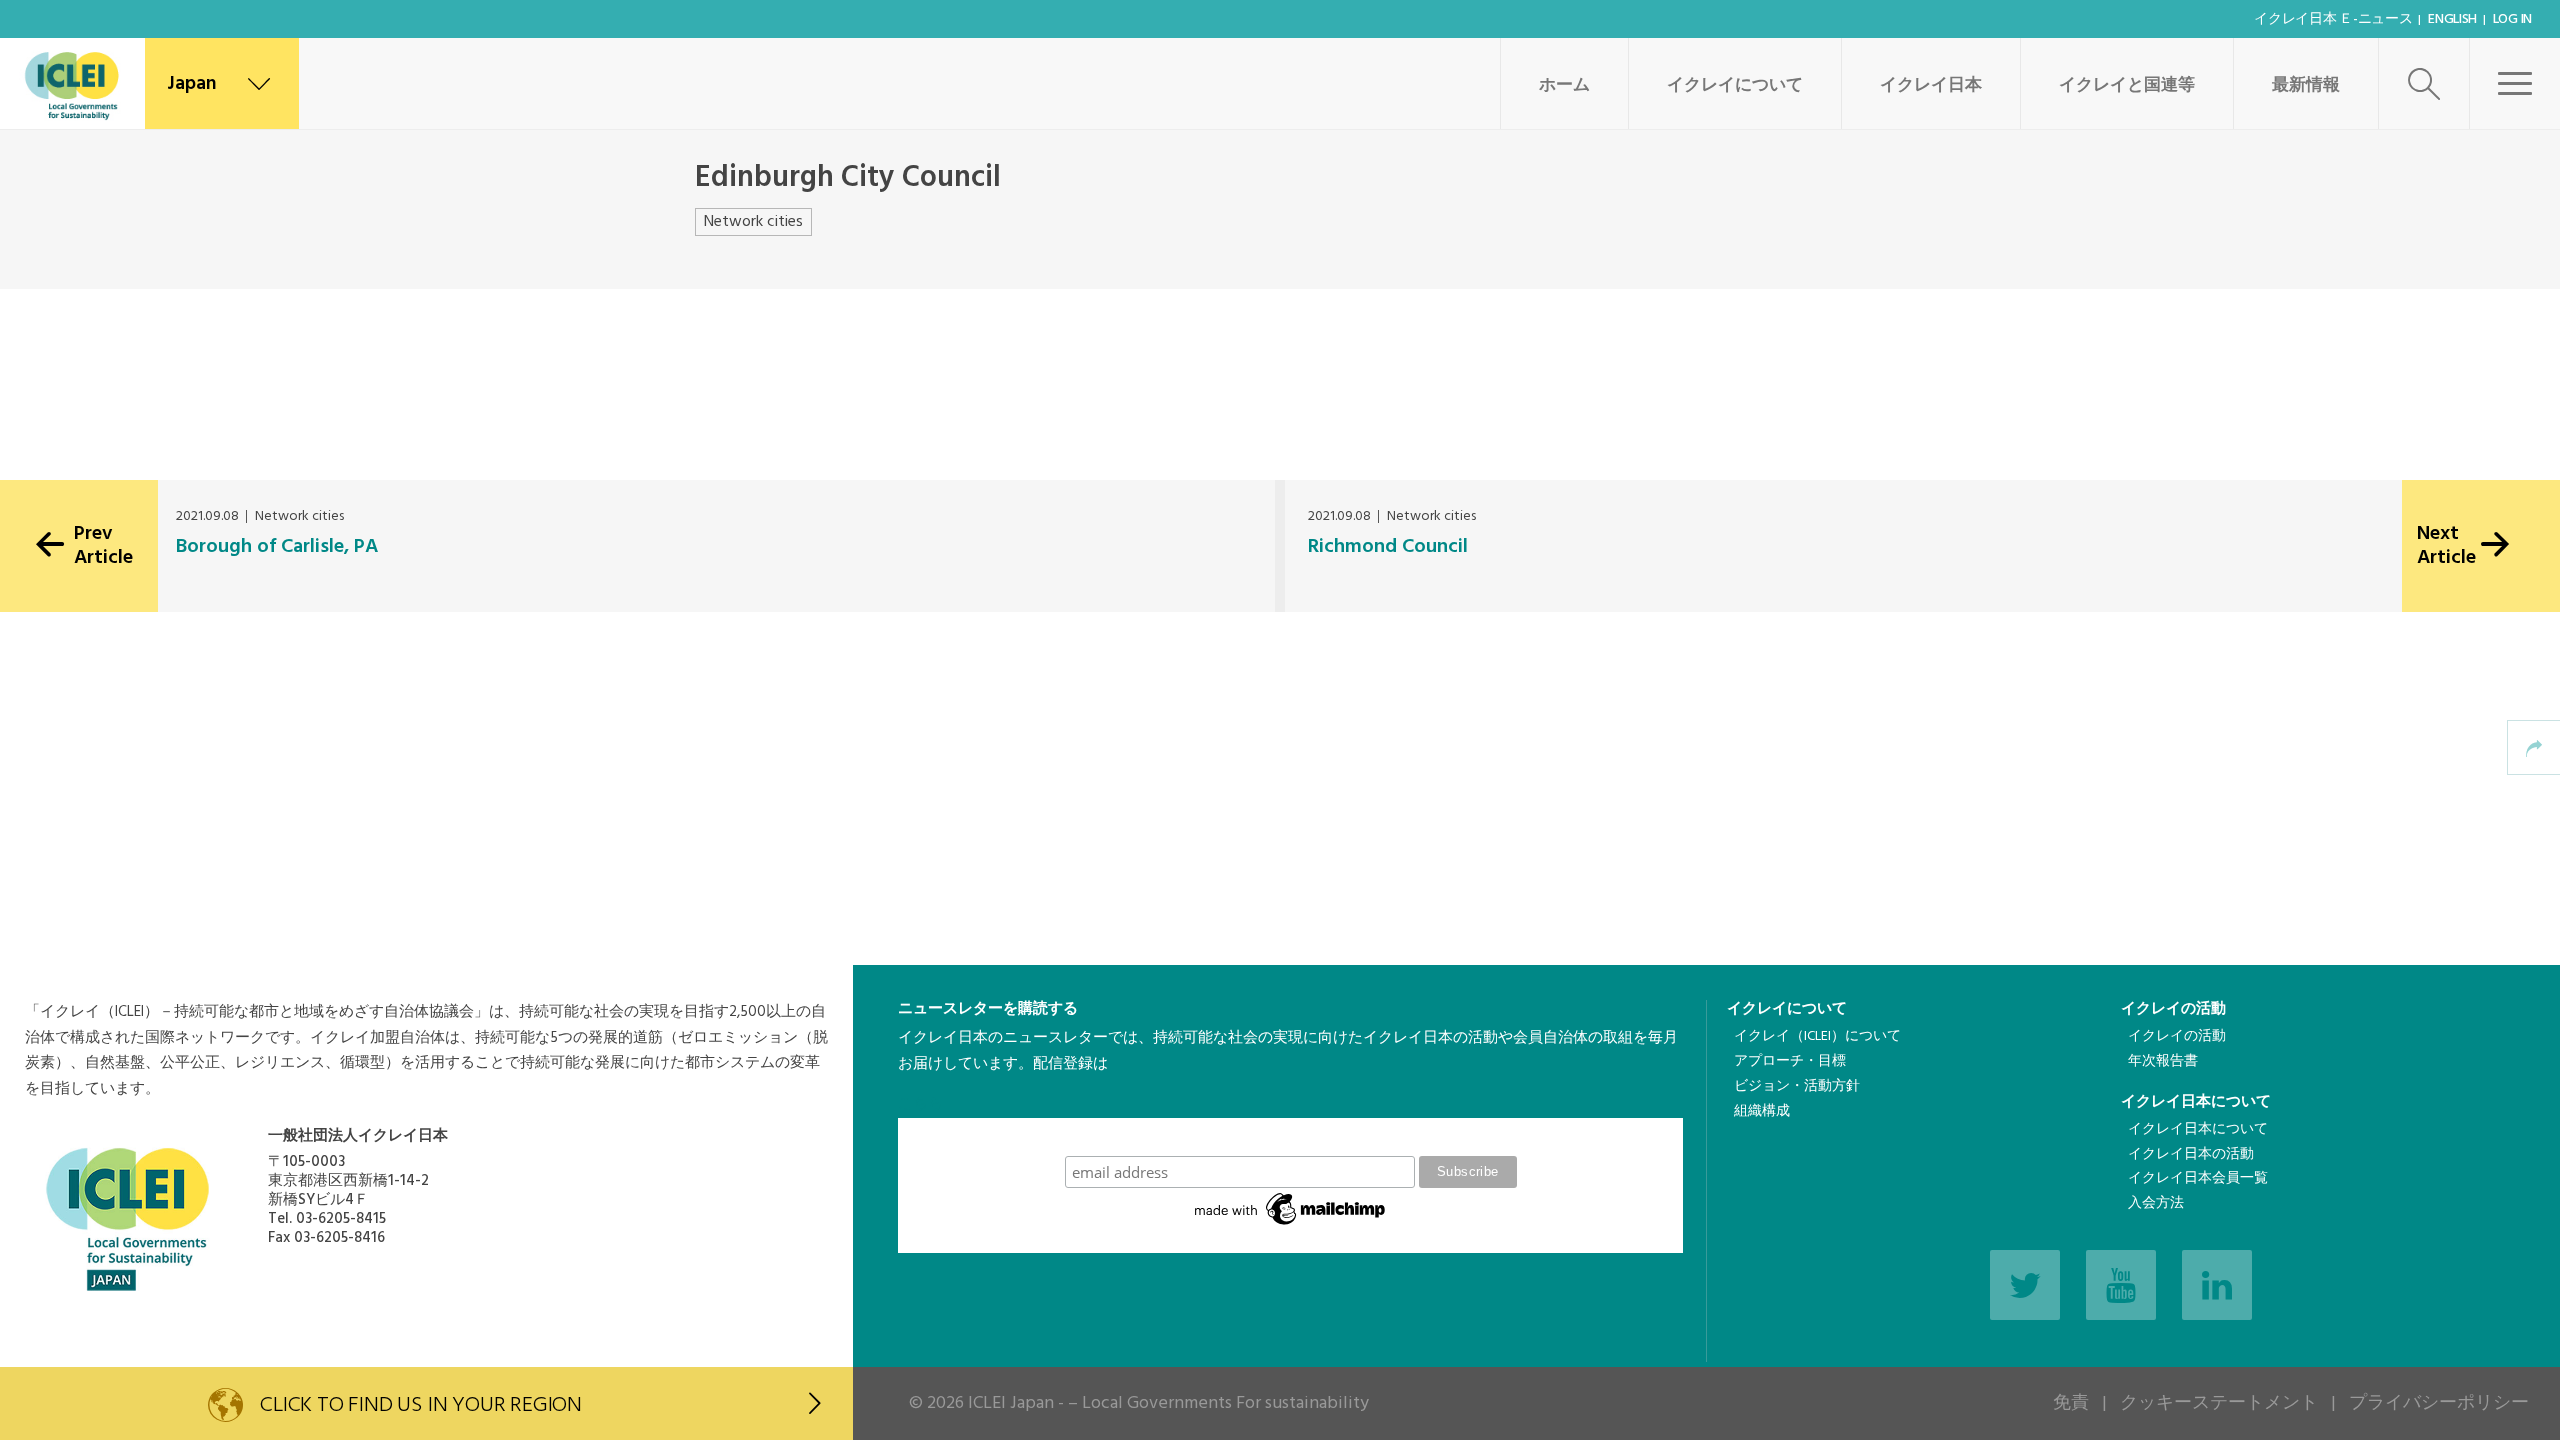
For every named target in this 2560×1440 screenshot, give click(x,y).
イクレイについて (1735, 85)
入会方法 (2156, 1203)
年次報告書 (2163, 1061)
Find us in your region (421, 1405)
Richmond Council (1388, 547)
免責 (2071, 1403)
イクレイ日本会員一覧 (2198, 1178)
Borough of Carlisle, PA (277, 547)
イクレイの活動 (2173, 1009)
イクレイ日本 (1931, 85)
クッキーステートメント (2219, 1403)
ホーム (1564, 85)
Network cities (753, 222)
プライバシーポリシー (2439, 1403)
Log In (2512, 19)
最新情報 (2306, 85)
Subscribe (1291, 1136)
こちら (920, 1104)
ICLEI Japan (1011, 1403)
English (2452, 19)
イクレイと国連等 (2127, 85)
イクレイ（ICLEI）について (1817, 1036)
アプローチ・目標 (1790, 1061)
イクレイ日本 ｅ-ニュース (2333, 19)
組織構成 (1762, 1111)
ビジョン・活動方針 (1797, 1086)
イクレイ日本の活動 (2191, 1154)
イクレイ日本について (2196, 1102)
